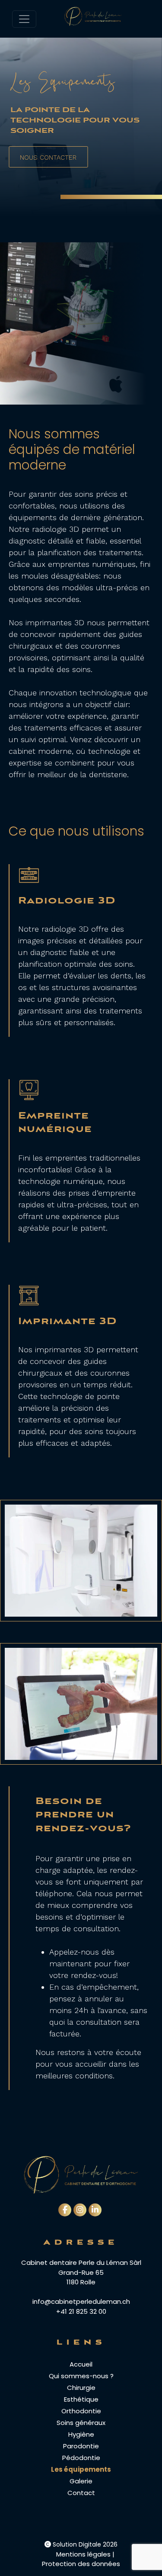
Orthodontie (81, 2411)
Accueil (81, 2364)
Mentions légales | (85, 2554)
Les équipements (81, 2469)
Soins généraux (81, 2423)
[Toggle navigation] (24, 19)
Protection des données (81, 2564)
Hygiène (81, 2434)
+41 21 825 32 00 (81, 2311)
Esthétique (81, 2399)
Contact (81, 2493)
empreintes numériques (92, 564)
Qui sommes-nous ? (81, 2376)
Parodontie (81, 2446)
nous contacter (48, 158)
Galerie (81, 2481)
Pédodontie (81, 2458)
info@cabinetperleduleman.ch (81, 2301)
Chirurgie (81, 2388)
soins (81, 669)
